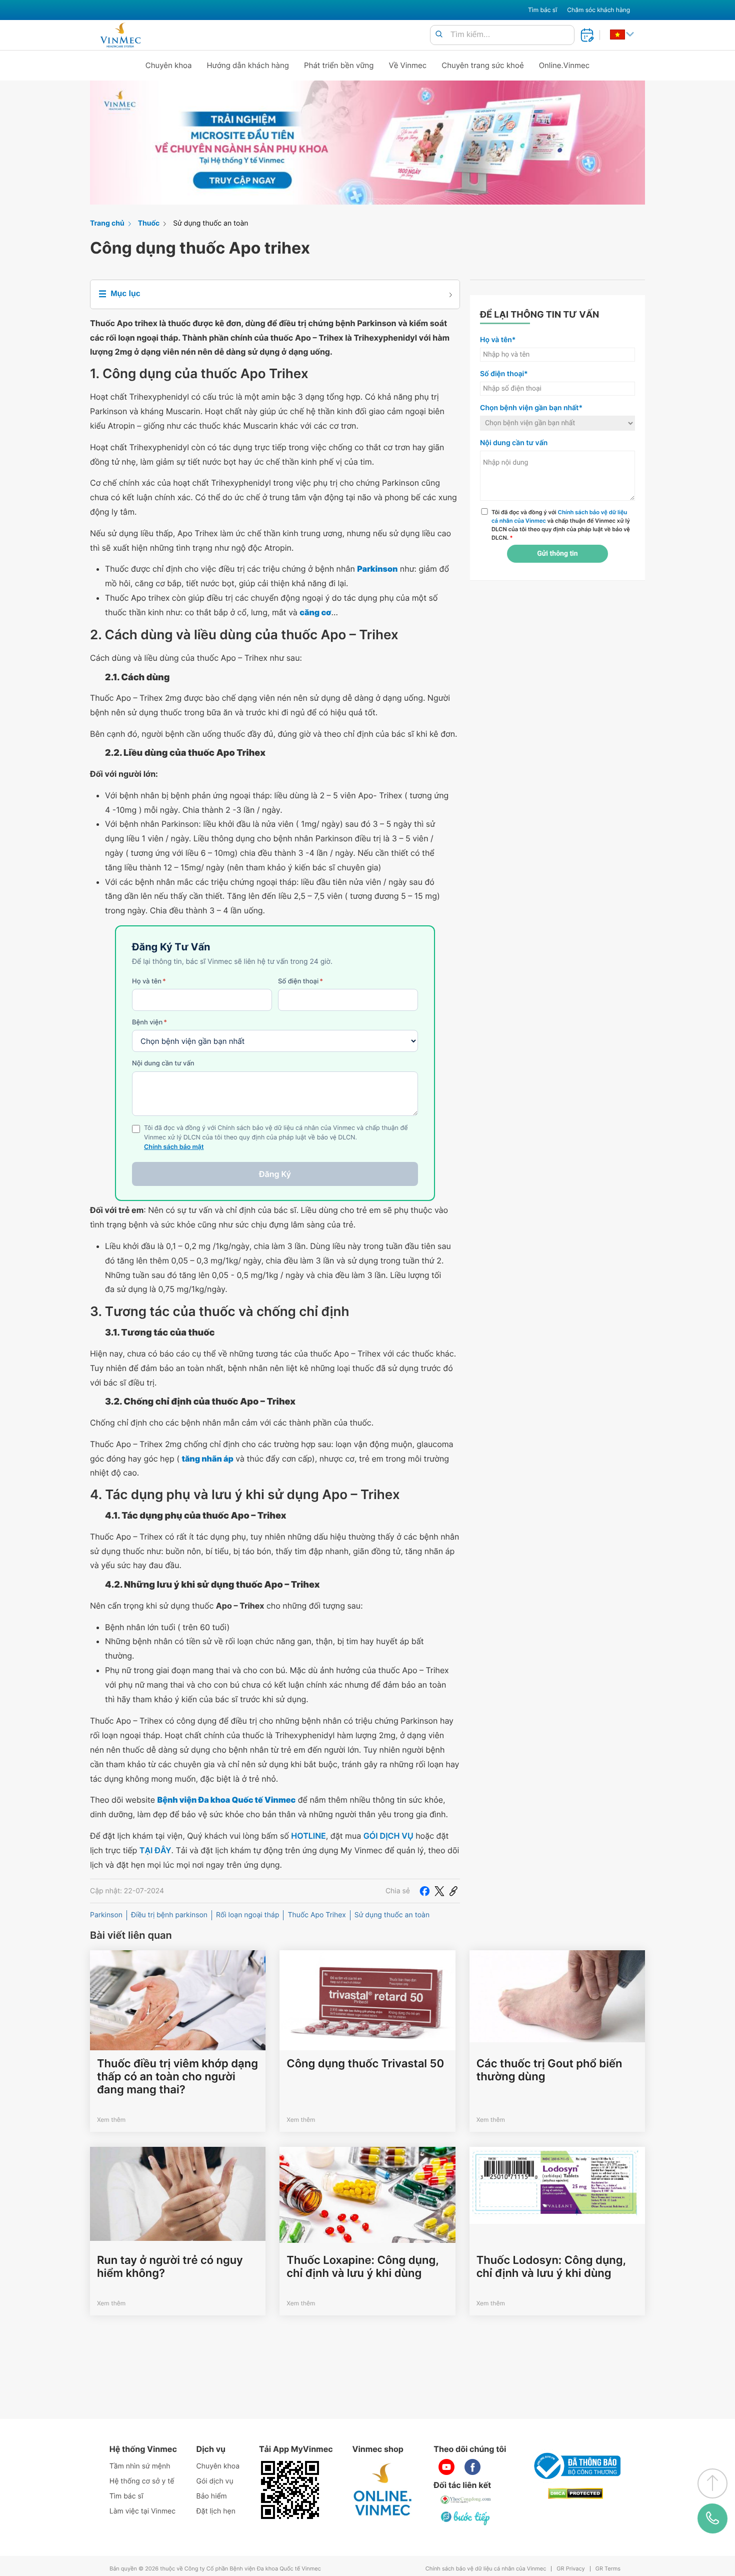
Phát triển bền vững (339, 65)
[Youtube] (446, 2467)
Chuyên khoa (169, 65)
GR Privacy (570, 2569)
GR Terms (608, 2569)
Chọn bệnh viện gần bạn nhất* (531, 408)
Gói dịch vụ (215, 2481)
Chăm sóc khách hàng (598, 10)
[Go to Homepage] (120, 35)
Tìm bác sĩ (542, 10)
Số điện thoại (300, 981)
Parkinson (106, 1915)
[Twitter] (439, 1891)
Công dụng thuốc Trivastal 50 (365, 2064)
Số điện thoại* (504, 374)
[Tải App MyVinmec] (290, 2490)
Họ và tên (149, 981)
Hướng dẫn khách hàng (248, 65)
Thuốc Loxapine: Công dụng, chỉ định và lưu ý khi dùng (362, 2267)
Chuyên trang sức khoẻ (482, 65)
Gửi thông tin (557, 554)
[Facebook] (424, 1891)
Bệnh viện (149, 1022)
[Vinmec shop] (383, 2490)
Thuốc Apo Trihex (316, 1915)
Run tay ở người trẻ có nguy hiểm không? (170, 2267)
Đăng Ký (275, 1174)
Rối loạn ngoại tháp (247, 1915)
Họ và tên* (498, 340)
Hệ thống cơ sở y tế (142, 2481)
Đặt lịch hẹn (216, 2511)
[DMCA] (575, 2494)
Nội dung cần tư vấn (163, 1063)
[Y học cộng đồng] (466, 2500)
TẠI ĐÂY (155, 1850)
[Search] (439, 35)
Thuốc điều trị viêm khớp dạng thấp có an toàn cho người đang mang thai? (177, 2077)
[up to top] (712, 2483)
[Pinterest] (453, 1891)
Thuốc (149, 223)
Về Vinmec (408, 65)
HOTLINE (308, 1836)
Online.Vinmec (564, 65)
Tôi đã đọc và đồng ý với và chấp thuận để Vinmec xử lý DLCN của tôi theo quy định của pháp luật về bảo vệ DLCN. (561, 525)
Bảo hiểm (212, 2496)
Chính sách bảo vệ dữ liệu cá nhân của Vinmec (486, 2569)
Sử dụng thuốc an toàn (210, 223)
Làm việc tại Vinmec (142, 2511)
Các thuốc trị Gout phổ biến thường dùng (549, 2070)
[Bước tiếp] (466, 2518)
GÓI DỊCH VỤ (388, 1836)
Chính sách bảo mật (174, 1147)
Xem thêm (111, 2120)
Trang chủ (107, 223)
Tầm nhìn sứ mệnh (140, 2466)
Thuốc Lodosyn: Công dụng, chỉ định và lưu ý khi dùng (551, 2267)
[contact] (712, 2519)
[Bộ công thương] (575, 2466)
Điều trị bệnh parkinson (169, 1915)
